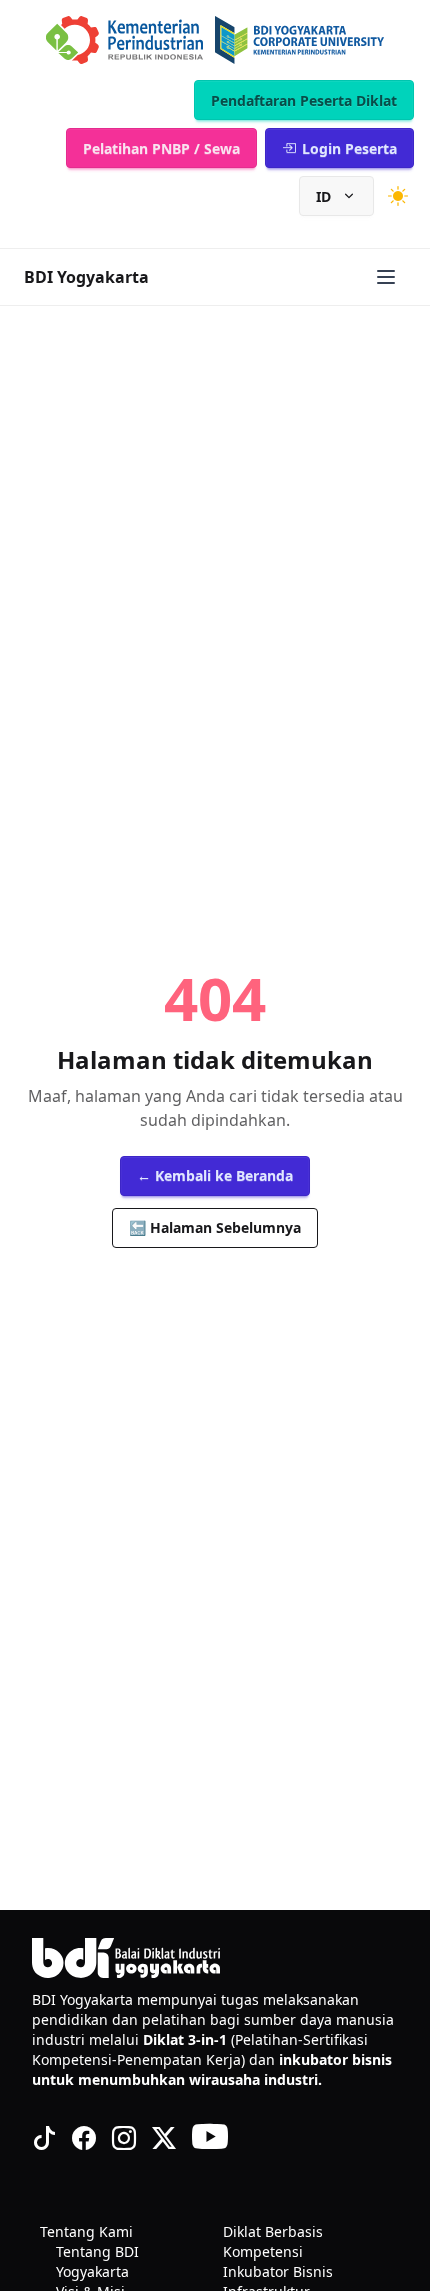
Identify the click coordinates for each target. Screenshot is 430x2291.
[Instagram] (124, 2138)
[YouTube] (210, 2138)
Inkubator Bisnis (278, 2271)
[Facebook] (84, 2138)
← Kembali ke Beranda (215, 1175)
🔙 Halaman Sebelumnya (215, 1227)
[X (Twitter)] (164, 2138)
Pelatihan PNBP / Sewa (161, 148)
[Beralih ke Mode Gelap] (398, 196)
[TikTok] (44, 2138)
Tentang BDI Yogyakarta (97, 2261)
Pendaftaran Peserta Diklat (304, 100)
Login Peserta (349, 148)
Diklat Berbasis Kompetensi (273, 2241)
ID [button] (323, 196)
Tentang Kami (86, 2231)
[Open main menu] (386, 277)
